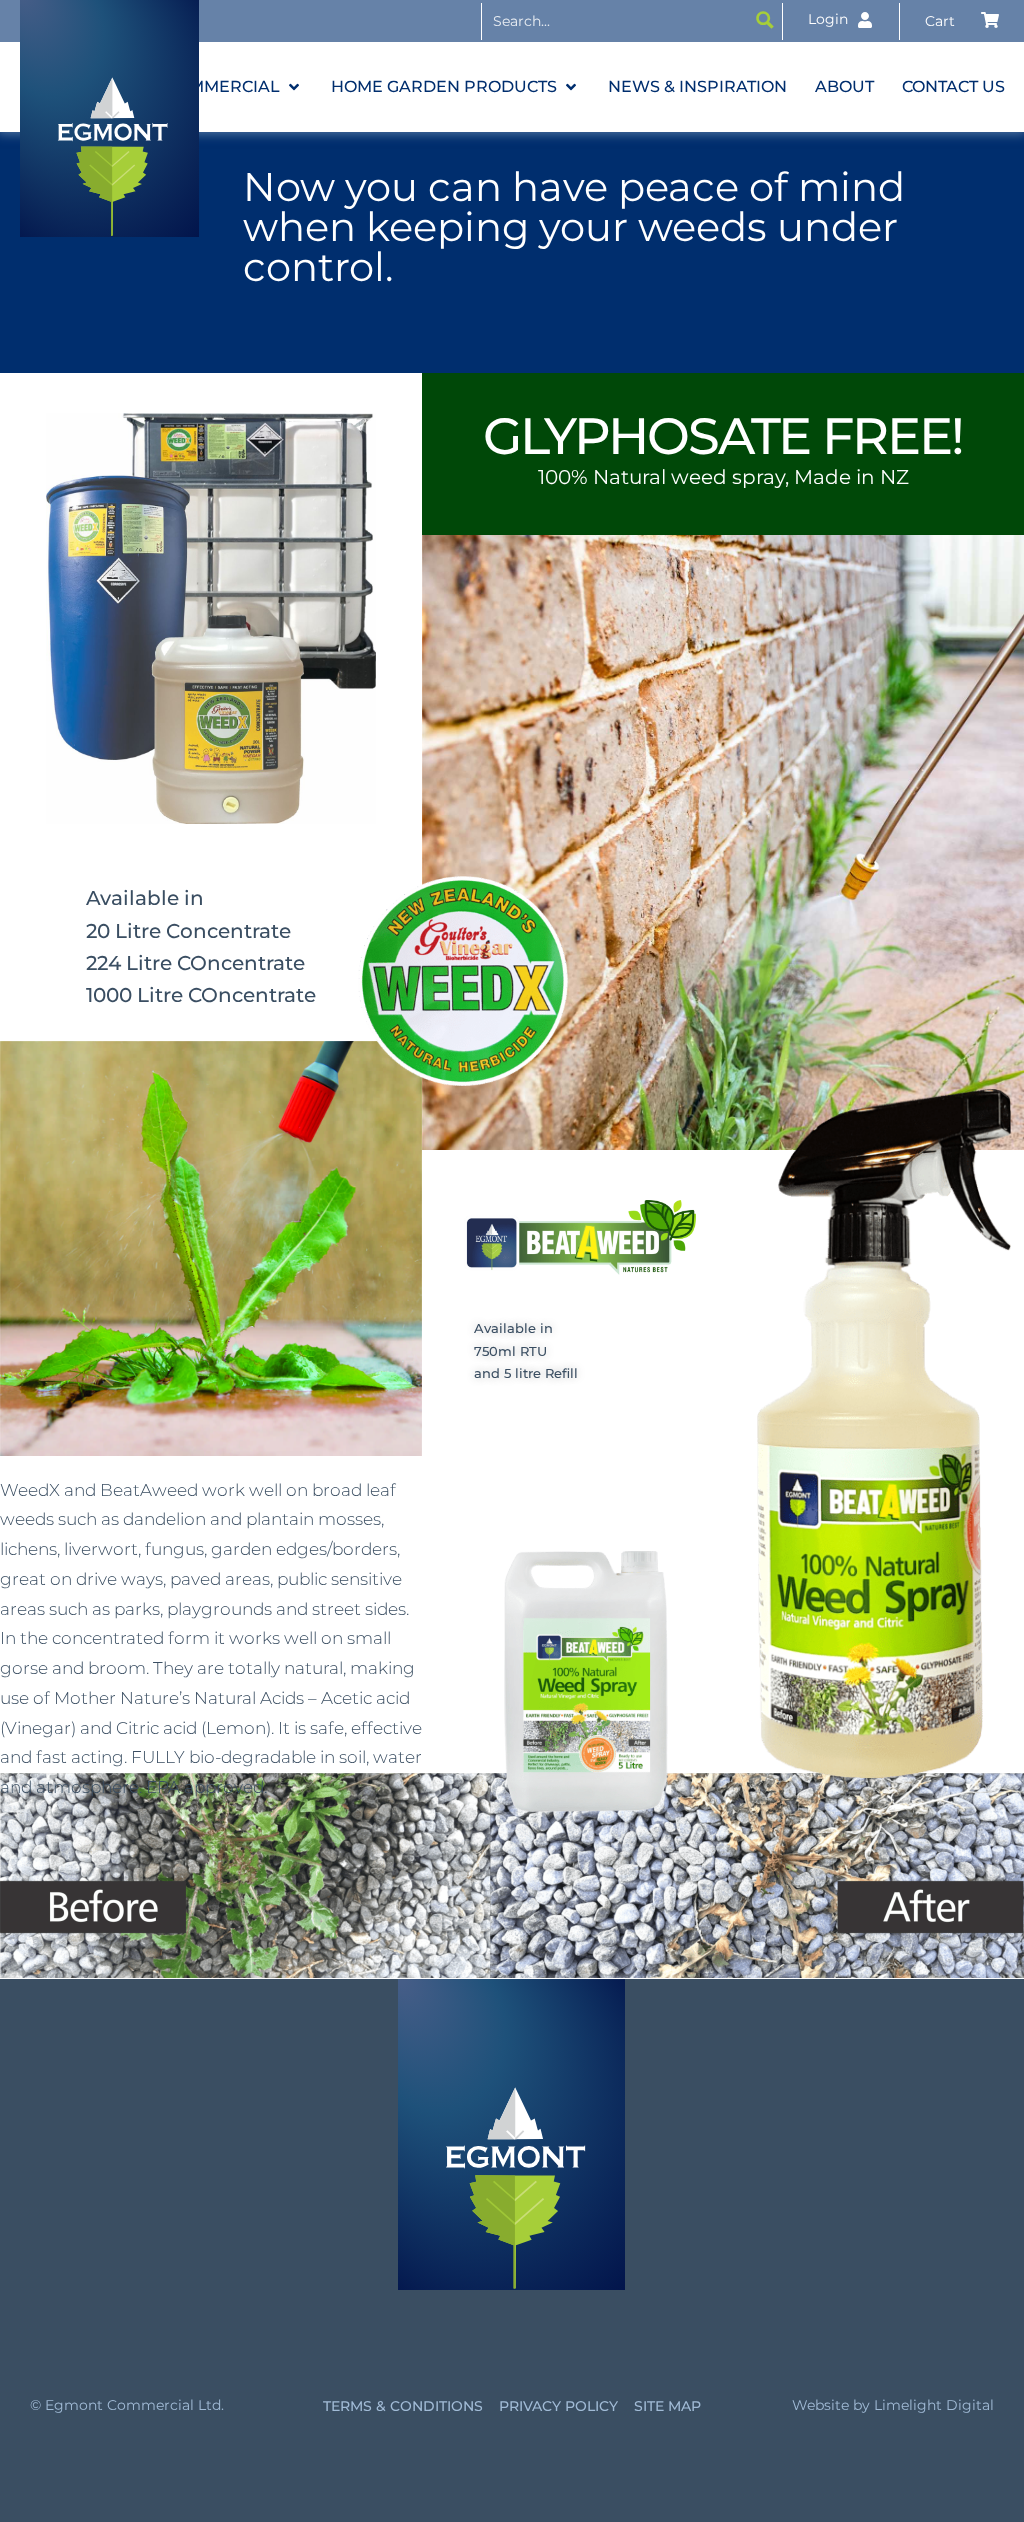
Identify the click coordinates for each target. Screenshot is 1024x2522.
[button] (234, 87)
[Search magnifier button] (765, 20)
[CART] (962, 21)
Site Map (667, 2406)
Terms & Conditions (403, 2406)
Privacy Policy (558, 2406)
